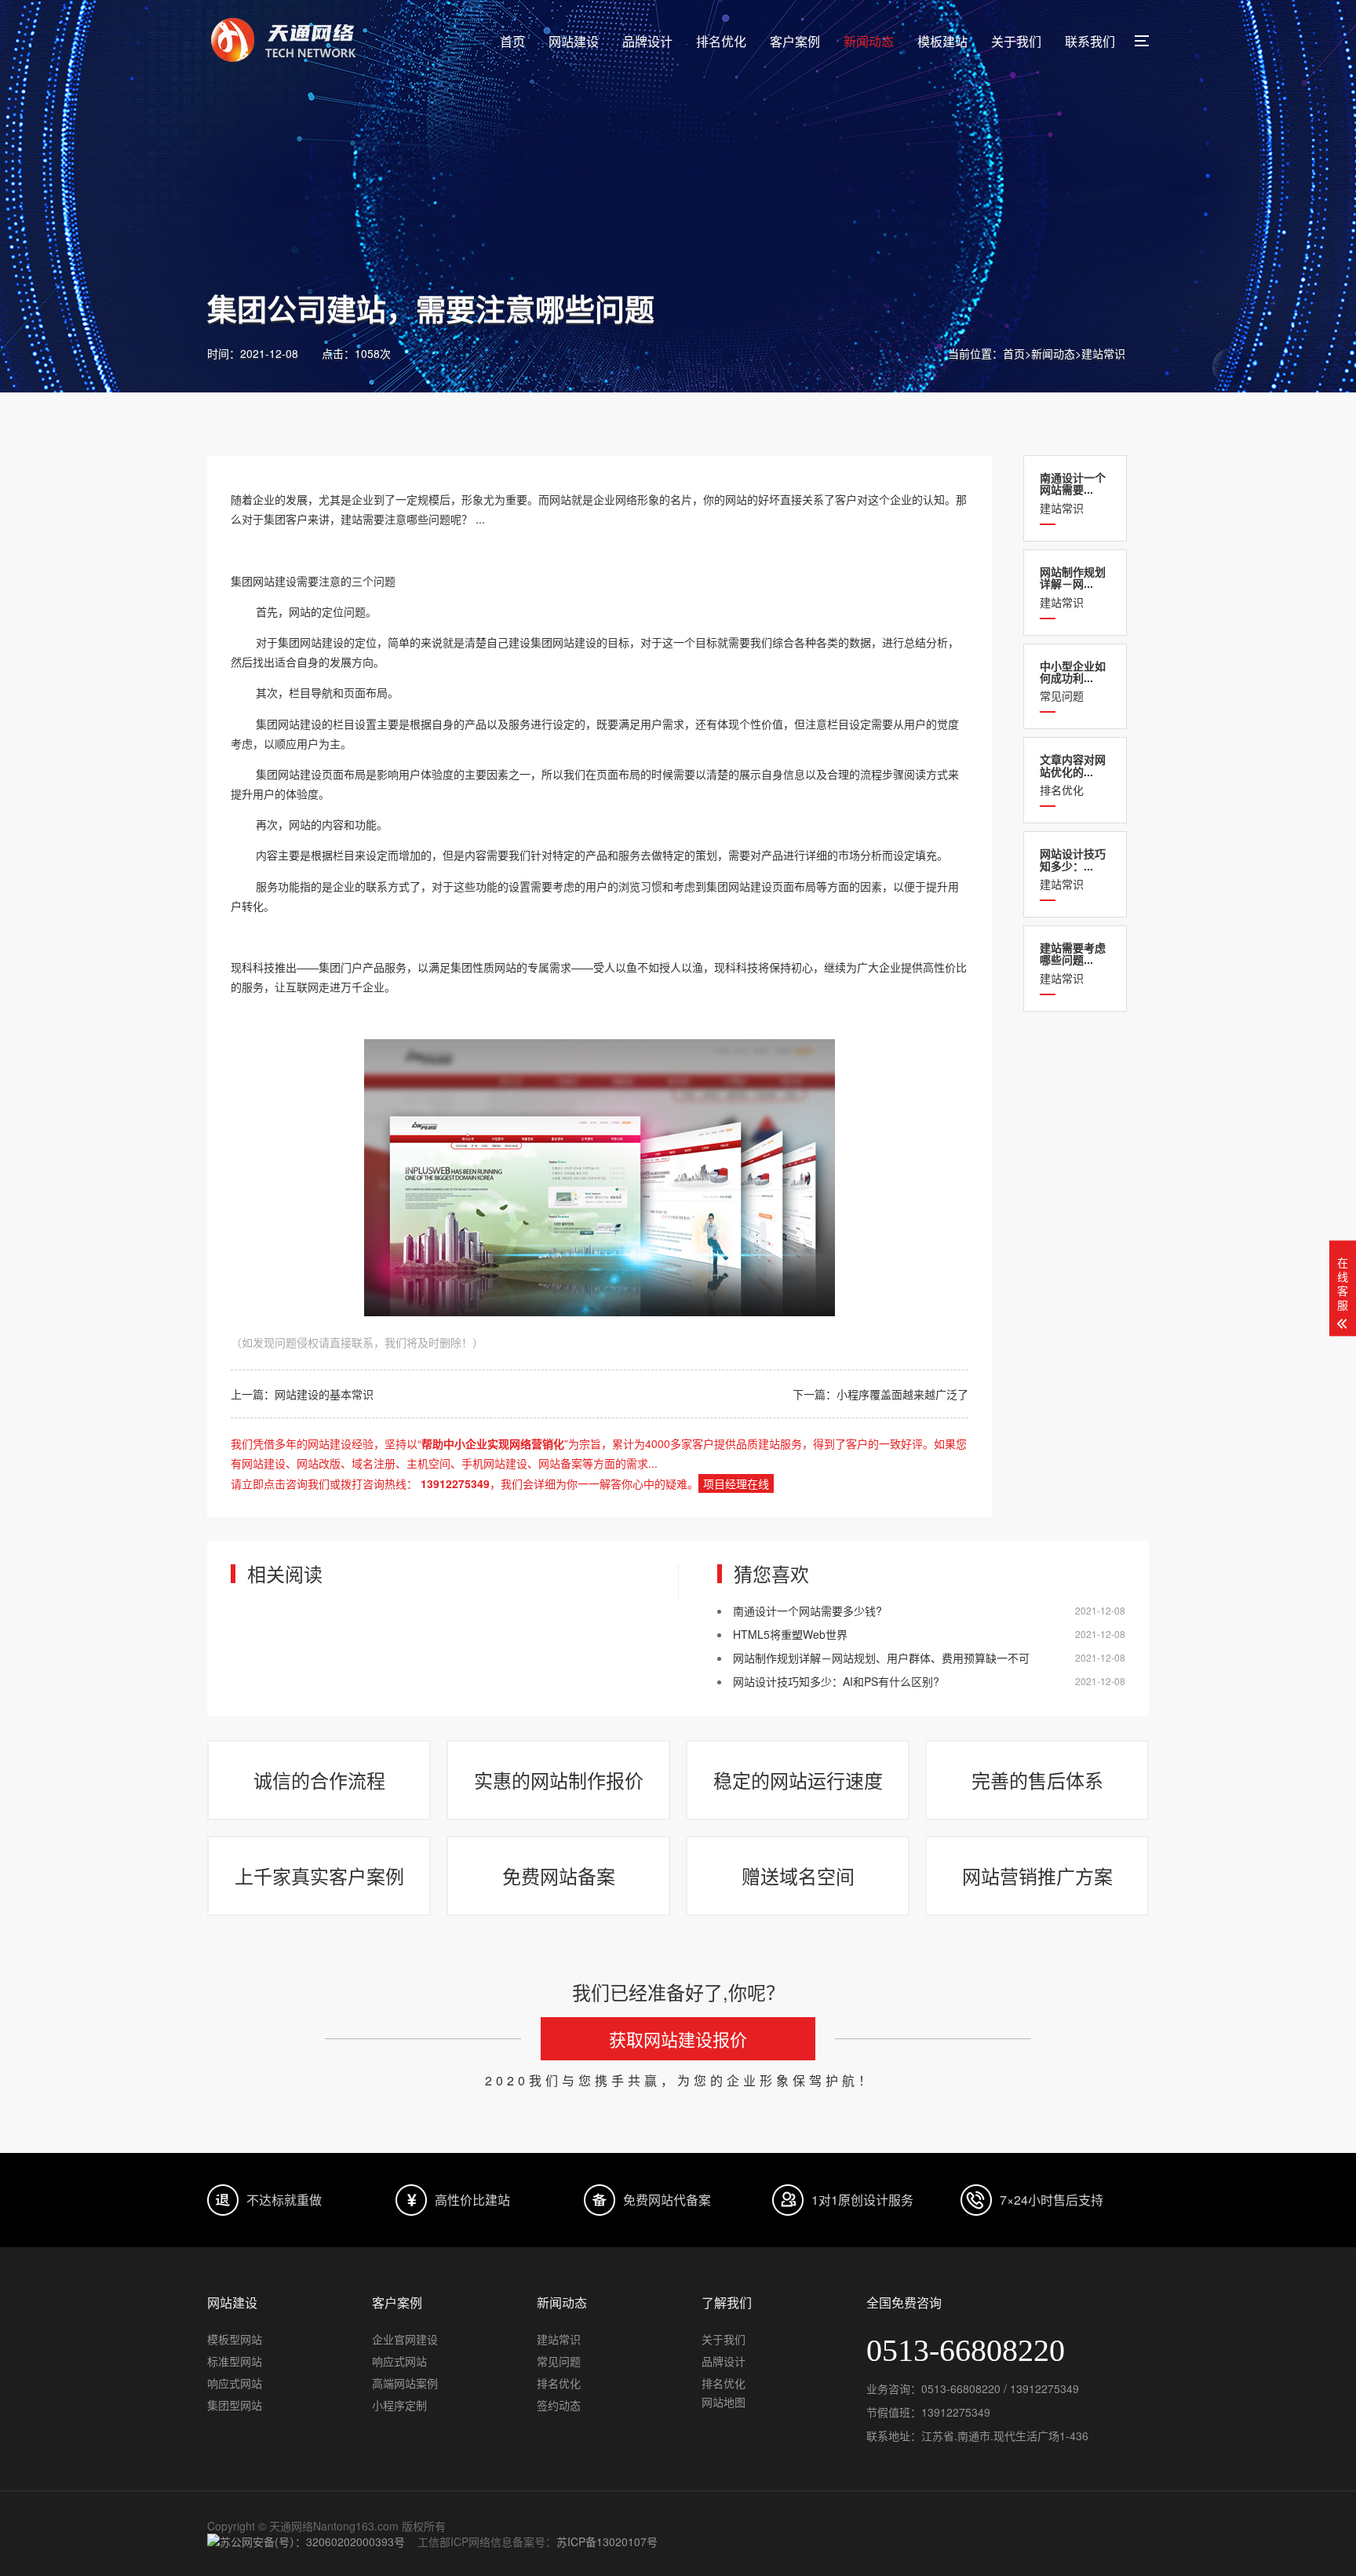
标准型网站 (235, 2361)
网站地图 (724, 2402)
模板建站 (942, 41)
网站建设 (574, 41)
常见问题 (1073, 681)
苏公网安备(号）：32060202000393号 (312, 2541)
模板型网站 (235, 2339)
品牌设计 (647, 41)
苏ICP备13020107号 (607, 2541)
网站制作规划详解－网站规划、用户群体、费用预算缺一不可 (881, 1658)
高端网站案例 (405, 2383)
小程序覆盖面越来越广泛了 (902, 1394)
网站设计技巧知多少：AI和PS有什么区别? (836, 1681)
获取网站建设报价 (678, 2039)
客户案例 (795, 41)
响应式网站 (235, 2383)
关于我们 (1016, 41)
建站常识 (1103, 353)
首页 (512, 41)
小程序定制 (399, 2405)
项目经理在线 (736, 1483)
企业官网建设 (405, 2339)
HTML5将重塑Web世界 (790, 1634)
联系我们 (1090, 41)
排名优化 (721, 41)
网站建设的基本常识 (324, 1394)
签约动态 (559, 2405)
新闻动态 (869, 41)
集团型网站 (235, 2405)
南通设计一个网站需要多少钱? (807, 1611)
